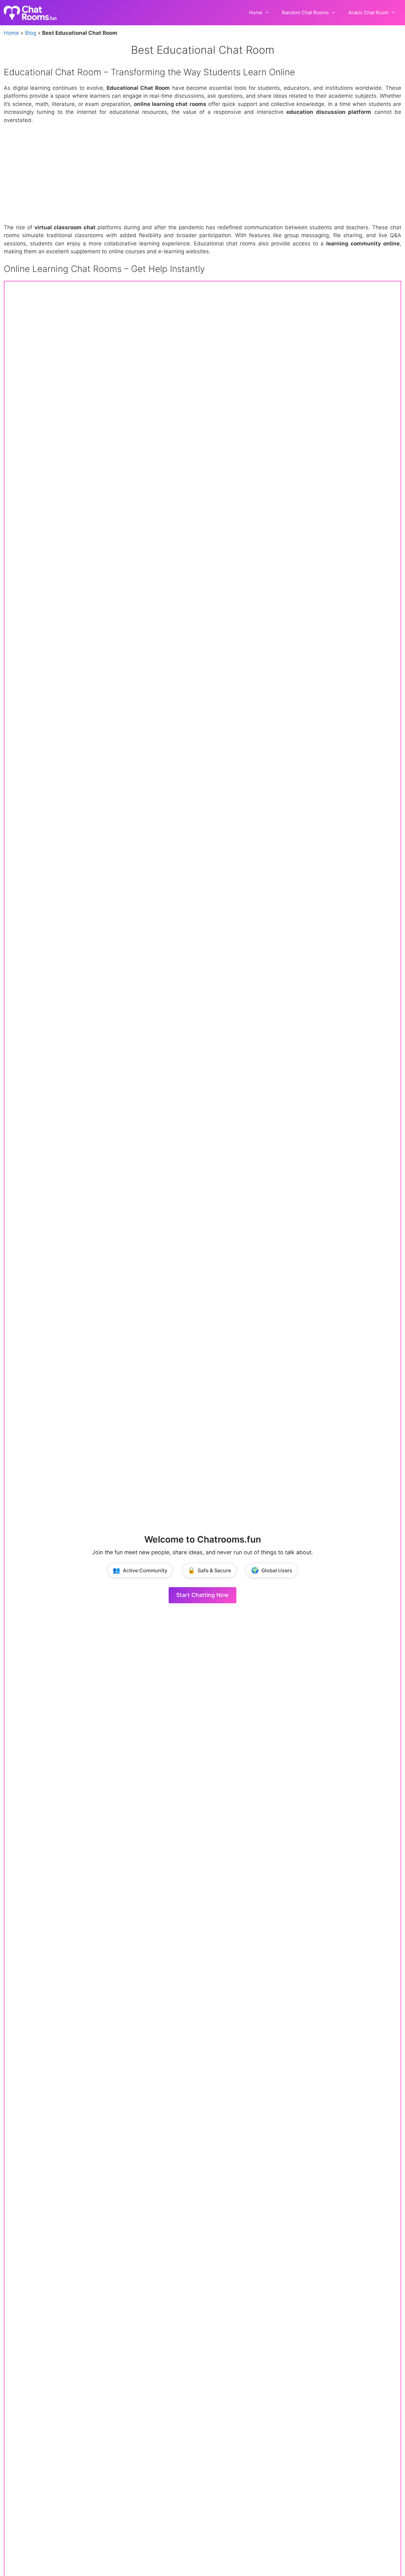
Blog (31, 33)
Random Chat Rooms (305, 12)
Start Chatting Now (202, 1595)
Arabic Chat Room (368, 12)
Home (256, 12)
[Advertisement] (202, 177)
